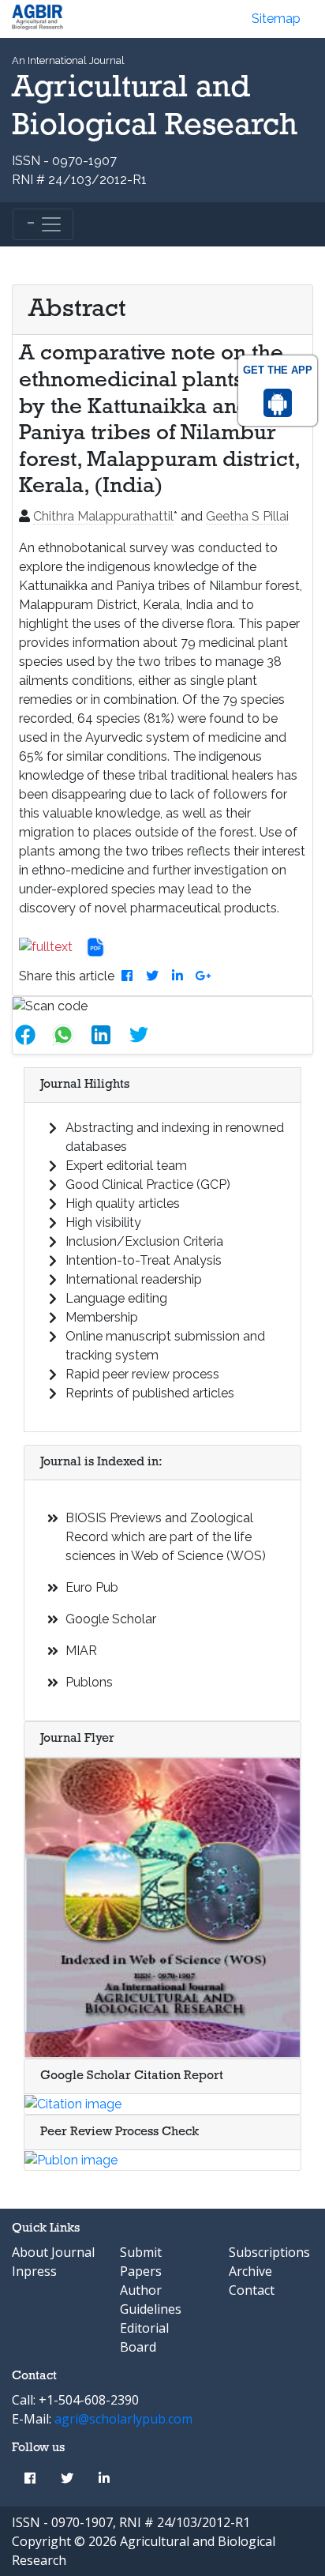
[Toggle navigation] (43, 224)
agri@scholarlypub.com (123, 2419)
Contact (252, 2290)
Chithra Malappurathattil (103, 516)
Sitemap (276, 19)
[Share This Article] (32, 1035)
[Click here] (52, 947)
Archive (250, 2271)
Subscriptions (269, 2252)
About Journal (53, 2252)
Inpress (34, 2271)
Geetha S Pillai (247, 516)
